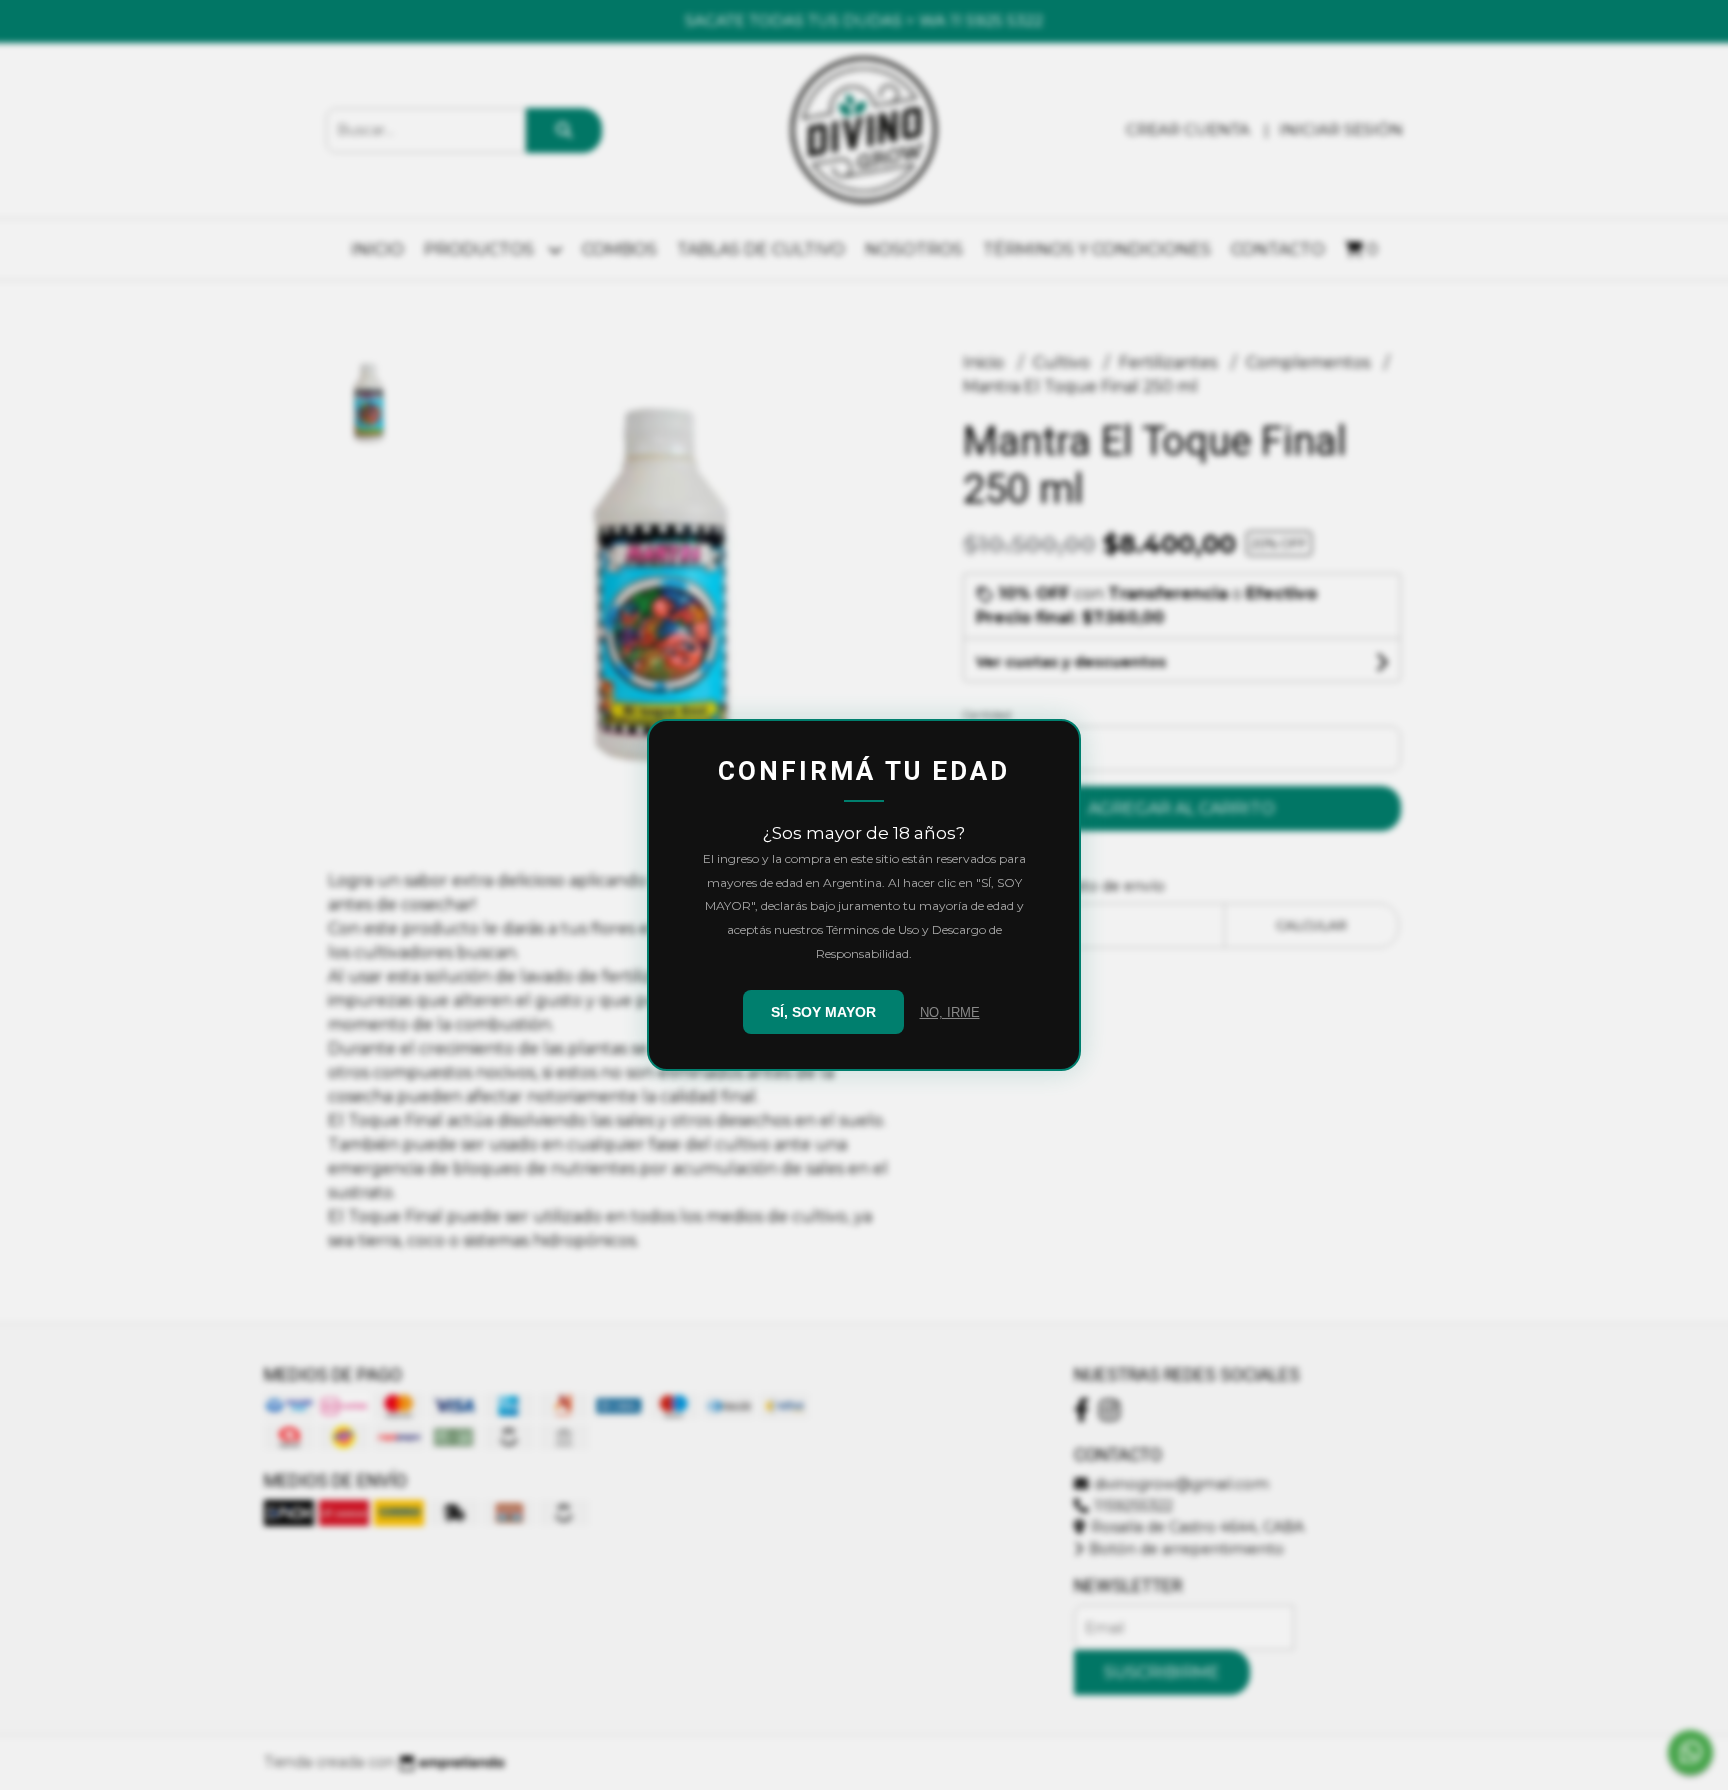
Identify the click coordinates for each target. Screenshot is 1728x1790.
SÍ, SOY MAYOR (823, 1012)
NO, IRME (950, 1012)
